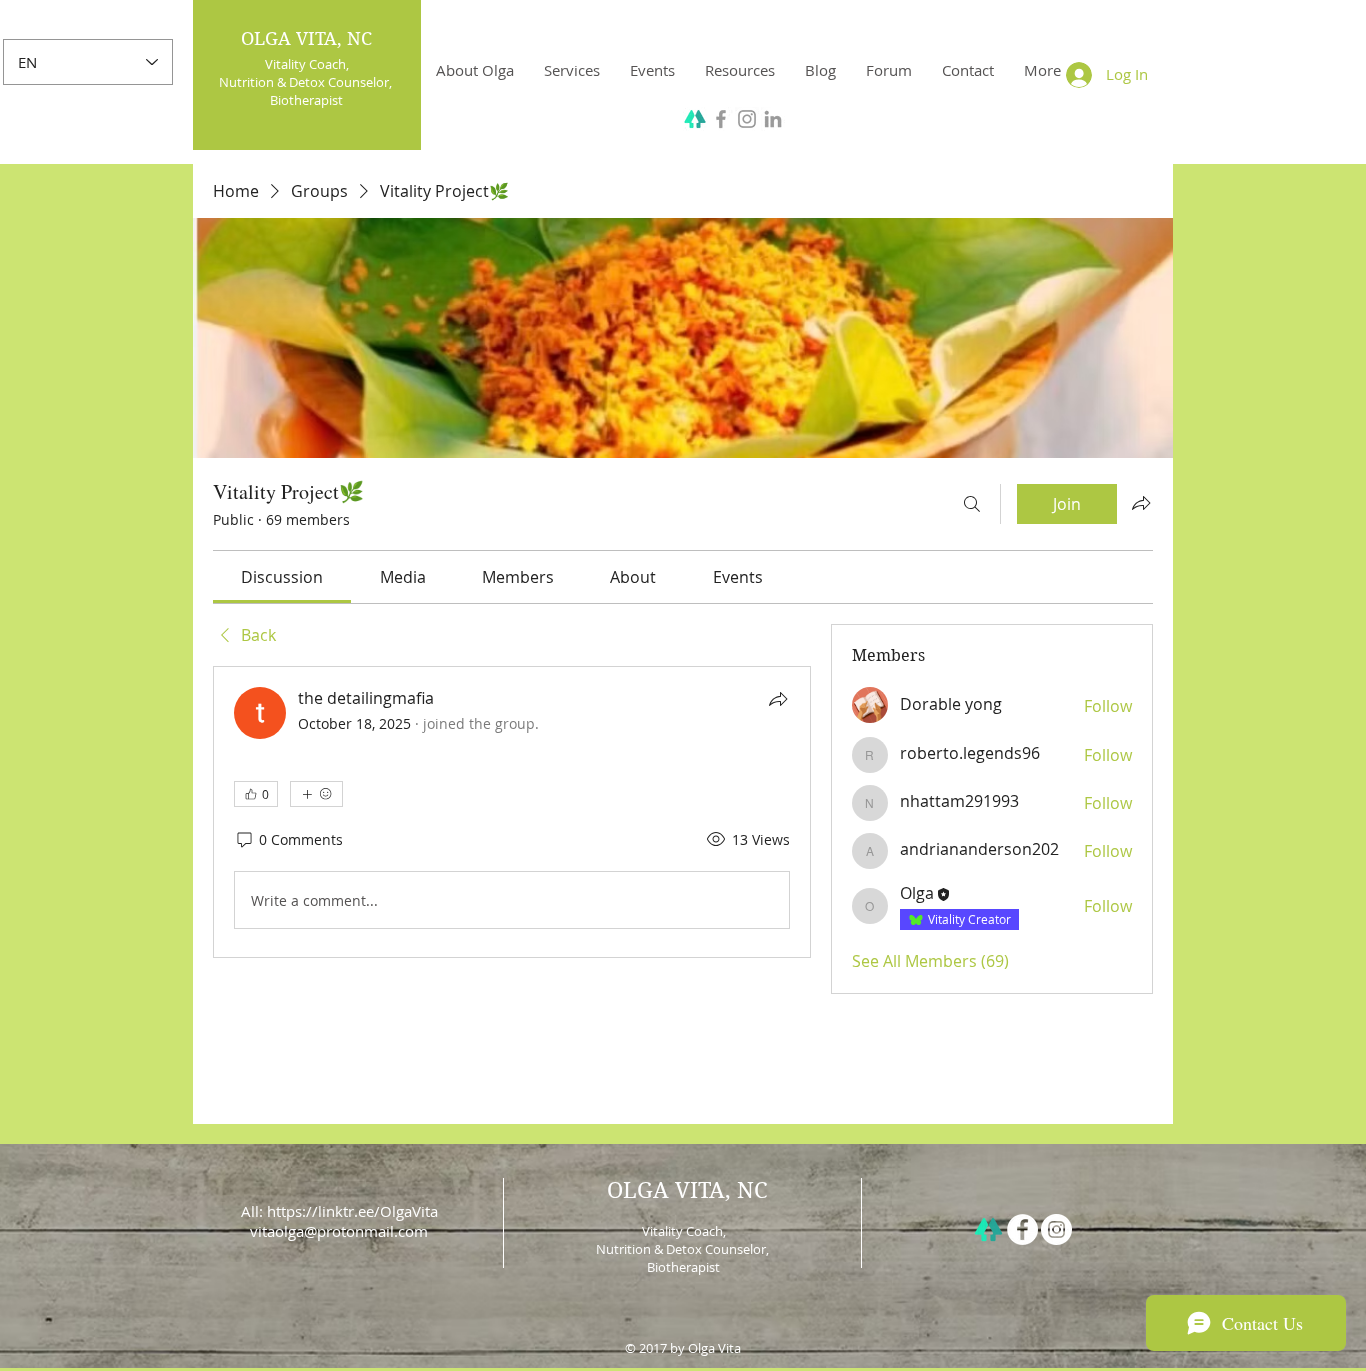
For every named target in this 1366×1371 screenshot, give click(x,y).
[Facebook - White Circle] (1022, 1229)
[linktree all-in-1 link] (988, 1229)
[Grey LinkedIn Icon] (773, 119)
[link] (282, 577)
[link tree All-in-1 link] (695, 119)
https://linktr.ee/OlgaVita (352, 1211)
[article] (512, 812)
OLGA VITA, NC (306, 38)
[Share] (778, 699)
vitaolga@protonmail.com (339, 1231)
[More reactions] (316, 794)
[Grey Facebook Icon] (721, 119)
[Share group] (1141, 503)
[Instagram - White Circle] (1056, 1229)
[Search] (972, 504)
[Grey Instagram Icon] (747, 119)
